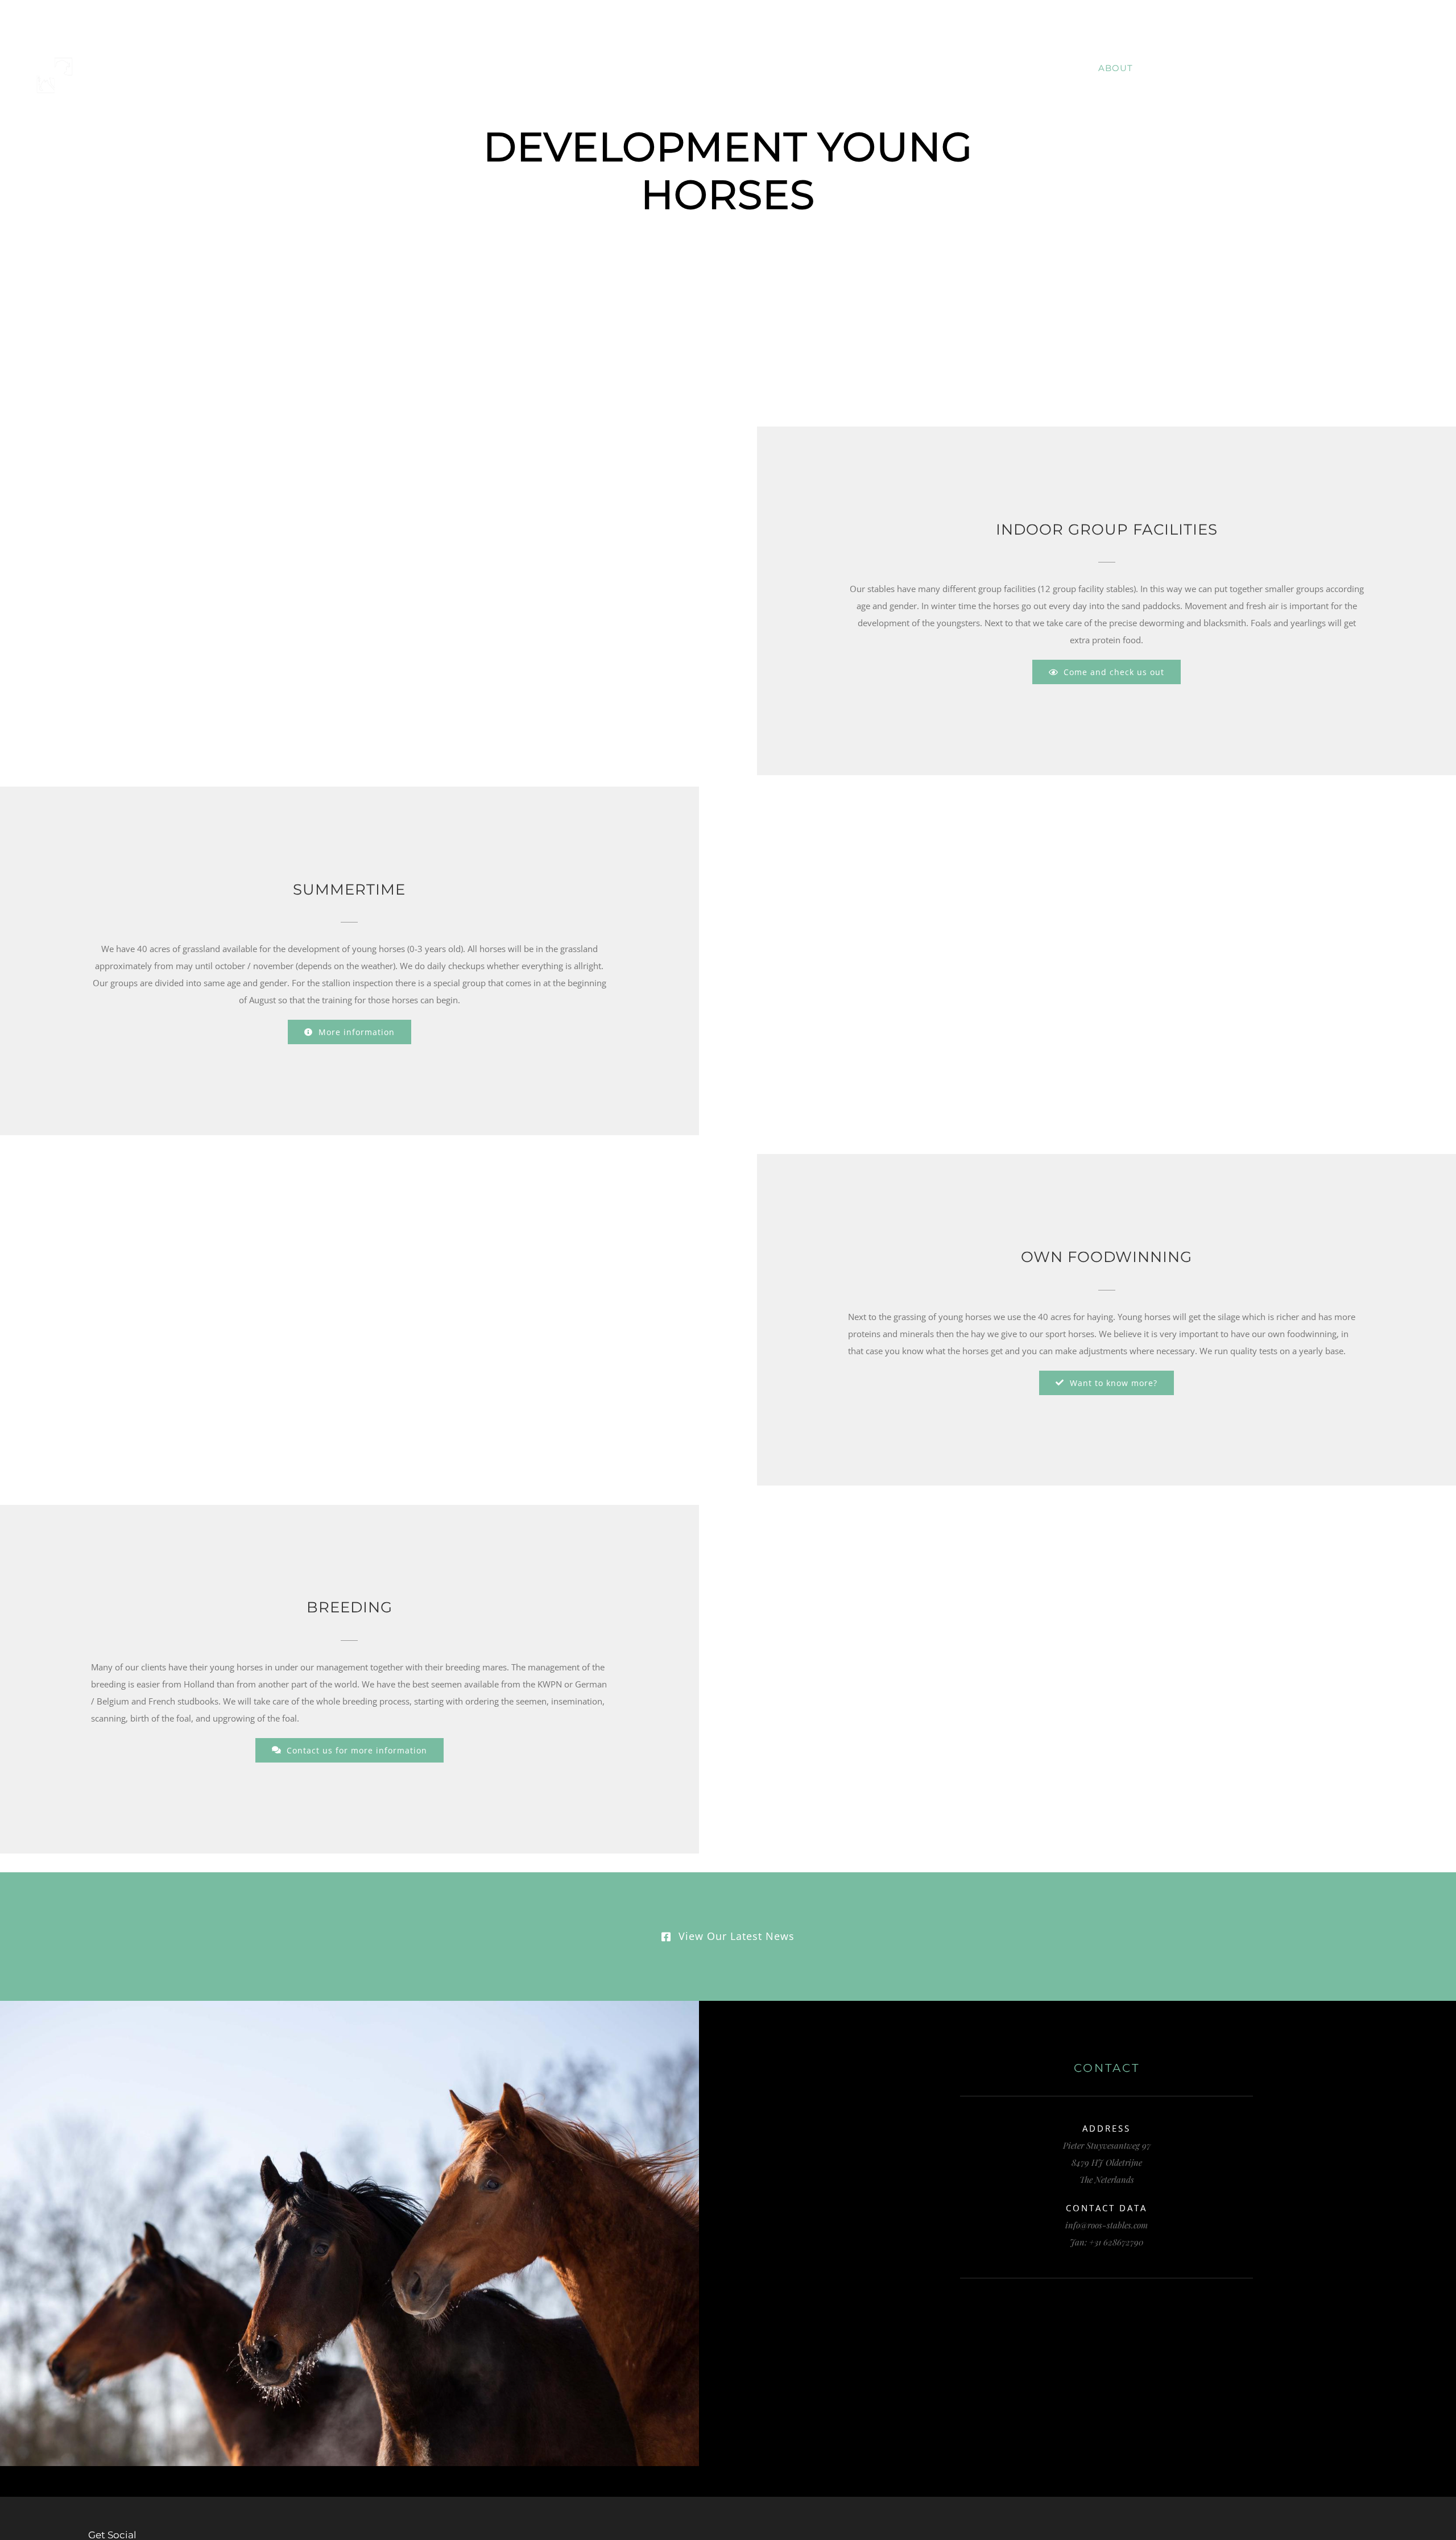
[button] (1420, 68)
